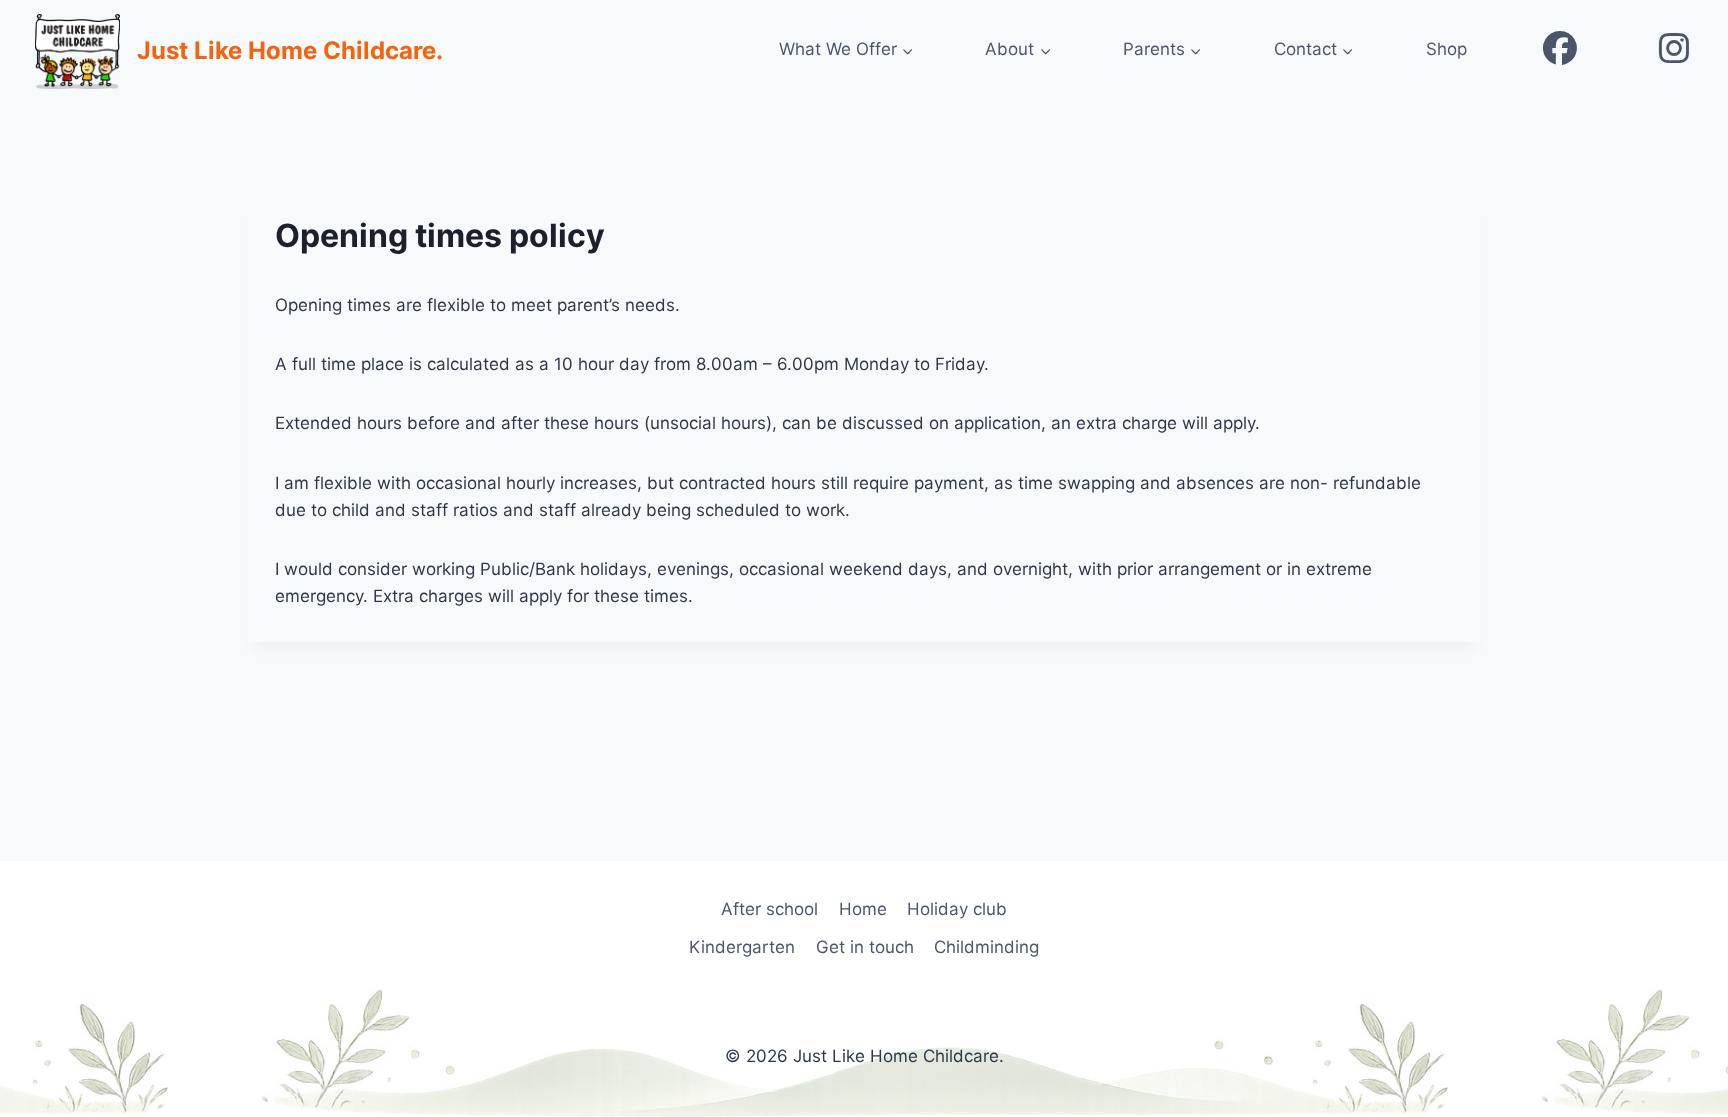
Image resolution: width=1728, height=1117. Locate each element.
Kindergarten (742, 947)
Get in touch (865, 947)
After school (769, 909)
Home (863, 909)
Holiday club (957, 909)
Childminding (986, 947)
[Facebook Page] (1560, 50)
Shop (1446, 49)
